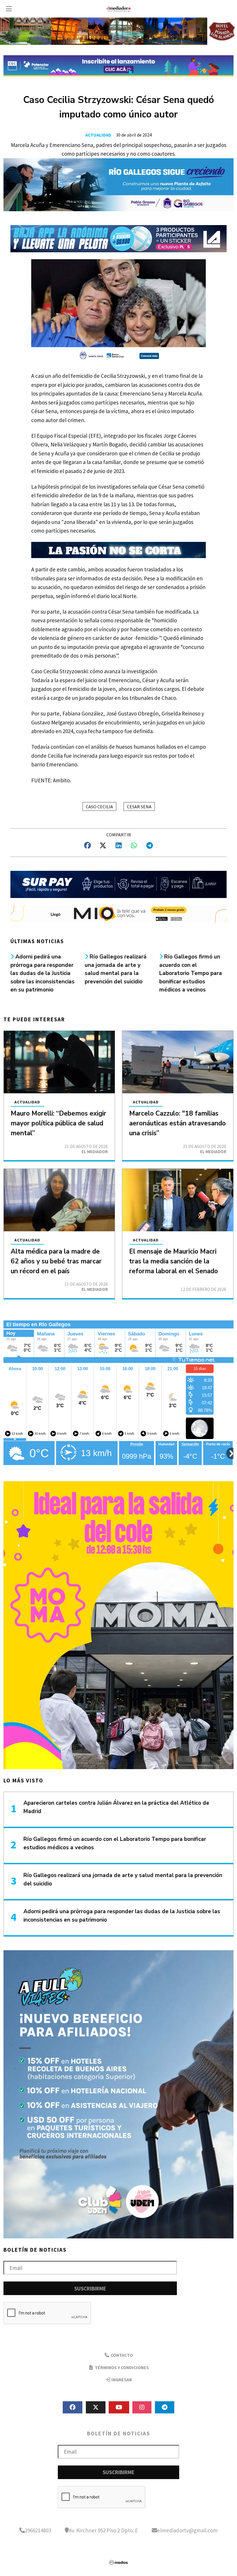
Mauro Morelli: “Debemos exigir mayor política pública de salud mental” (59, 1123)
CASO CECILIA (99, 807)
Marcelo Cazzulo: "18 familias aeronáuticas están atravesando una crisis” (177, 1123)
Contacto (121, 2355)
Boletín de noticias (35, 2250)
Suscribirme (90, 2288)
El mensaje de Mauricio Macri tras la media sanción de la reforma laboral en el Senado (174, 1261)
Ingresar (121, 2380)
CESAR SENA (139, 807)
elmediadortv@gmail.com (187, 2530)
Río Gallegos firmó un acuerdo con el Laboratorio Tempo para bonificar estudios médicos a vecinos (191, 973)
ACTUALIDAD (98, 135)
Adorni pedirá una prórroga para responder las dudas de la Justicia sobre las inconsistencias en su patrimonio (42, 973)
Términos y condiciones (121, 2367)
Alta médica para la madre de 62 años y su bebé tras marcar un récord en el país (56, 1261)
